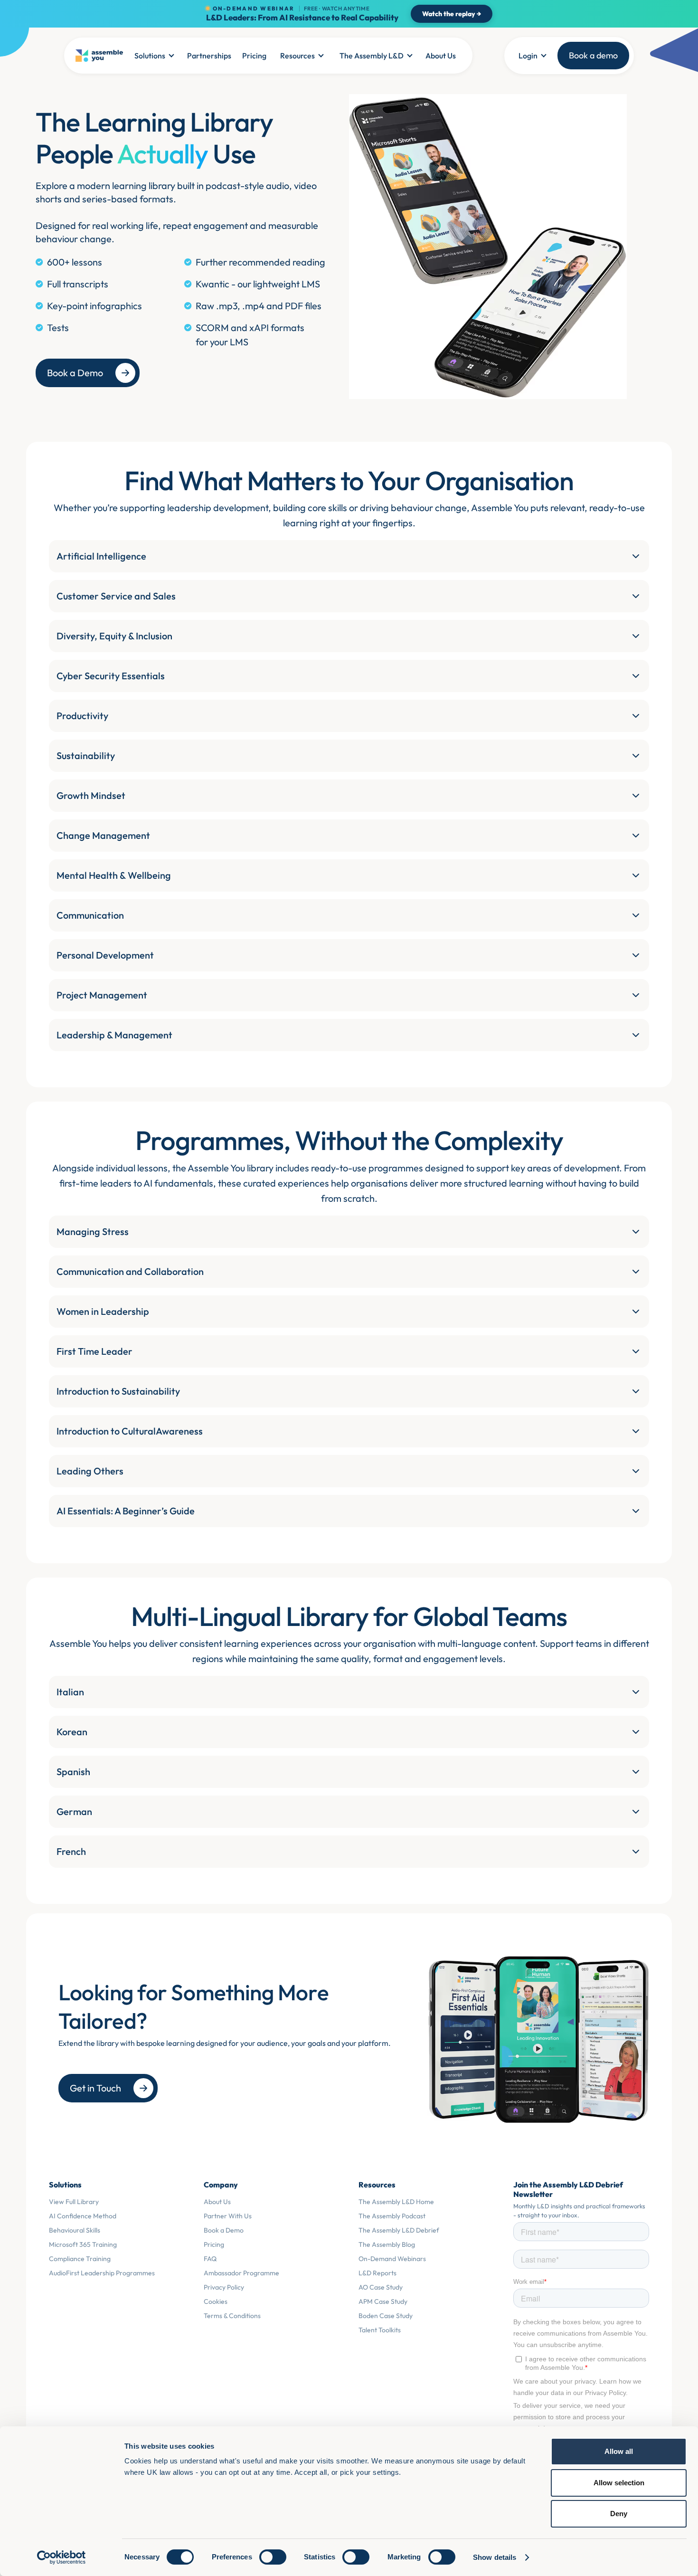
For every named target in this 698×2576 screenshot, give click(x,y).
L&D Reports (377, 2273)
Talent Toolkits (380, 2330)
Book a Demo (224, 2230)
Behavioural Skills (75, 2230)
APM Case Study (383, 2301)
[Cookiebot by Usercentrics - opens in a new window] (61, 2557)
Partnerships (209, 56)
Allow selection (619, 2483)
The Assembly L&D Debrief (399, 2230)
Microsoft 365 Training (83, 2244)
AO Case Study (381, 2287)
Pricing (254, 56)
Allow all (619, 2451)
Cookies (216, 2301)
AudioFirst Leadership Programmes (102, 2273)
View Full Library (74, 2202)
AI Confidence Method (83, 2216)
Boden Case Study (386, 2316)
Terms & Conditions (232, 2316)
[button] (154, 56)
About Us (441, 56)
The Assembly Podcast (392, 2216)
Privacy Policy (224, 2287)
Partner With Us (228, 2216)
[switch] (273, 2557)
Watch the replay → (452, 14)
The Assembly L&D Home (396, 2202)
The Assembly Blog (387, 2244)
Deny (619, 2514)
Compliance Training (80, 2259)
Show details (495, 2557)
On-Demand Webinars (392, 2259)
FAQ (210, 2259)
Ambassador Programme (241, 2273)
